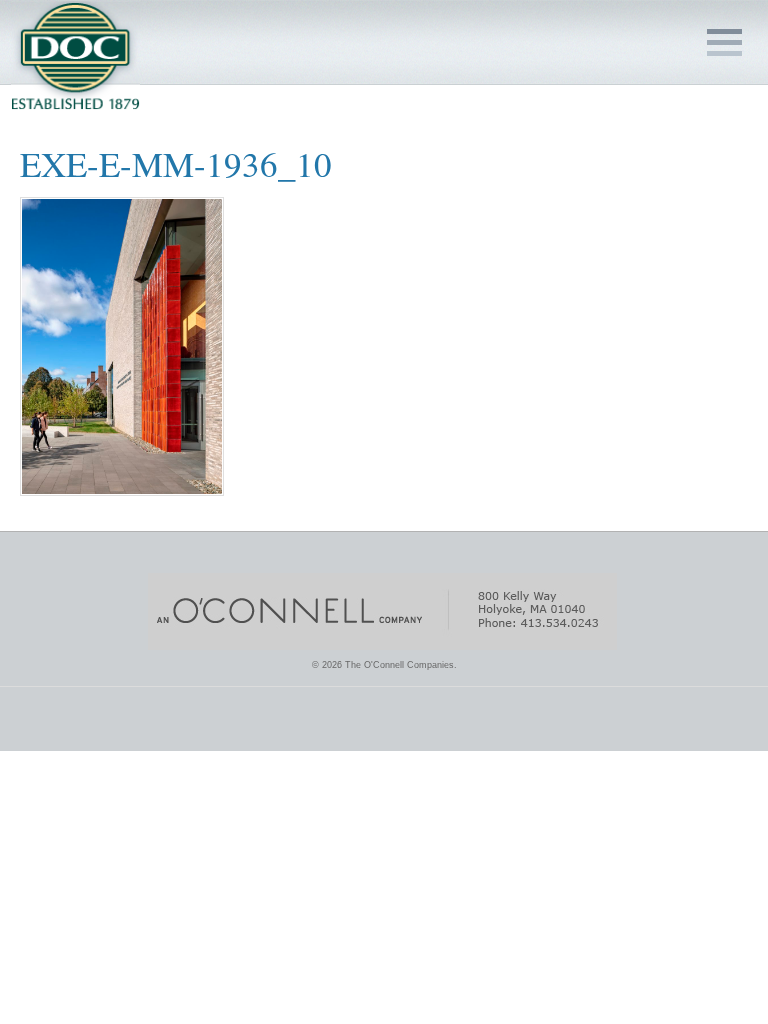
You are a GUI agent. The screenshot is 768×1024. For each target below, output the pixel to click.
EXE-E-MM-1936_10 (176, 163)
